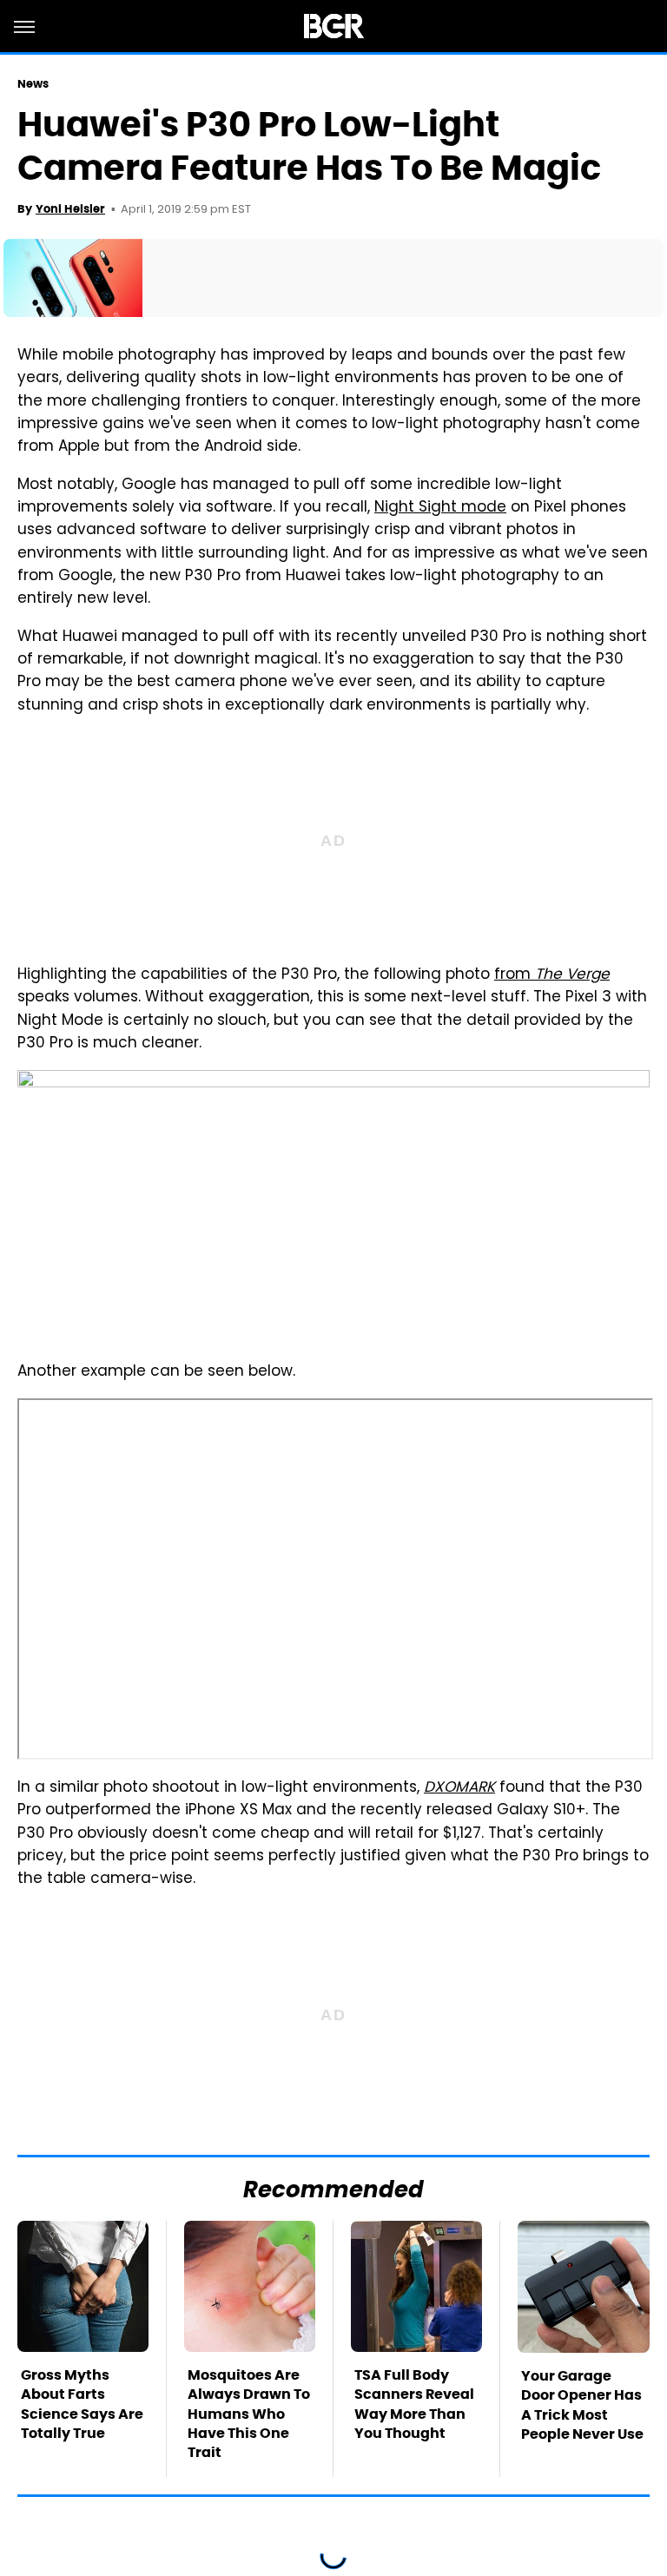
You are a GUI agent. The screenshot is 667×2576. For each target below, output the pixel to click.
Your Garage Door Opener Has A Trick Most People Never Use (582, 2405)
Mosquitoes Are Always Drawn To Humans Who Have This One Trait (249, 2414)
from (552, 975)
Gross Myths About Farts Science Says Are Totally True (82, 2404)
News (33, 84)
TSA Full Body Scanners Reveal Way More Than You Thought (414, 2404)
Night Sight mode (440, 508)
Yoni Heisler (70, 209)
